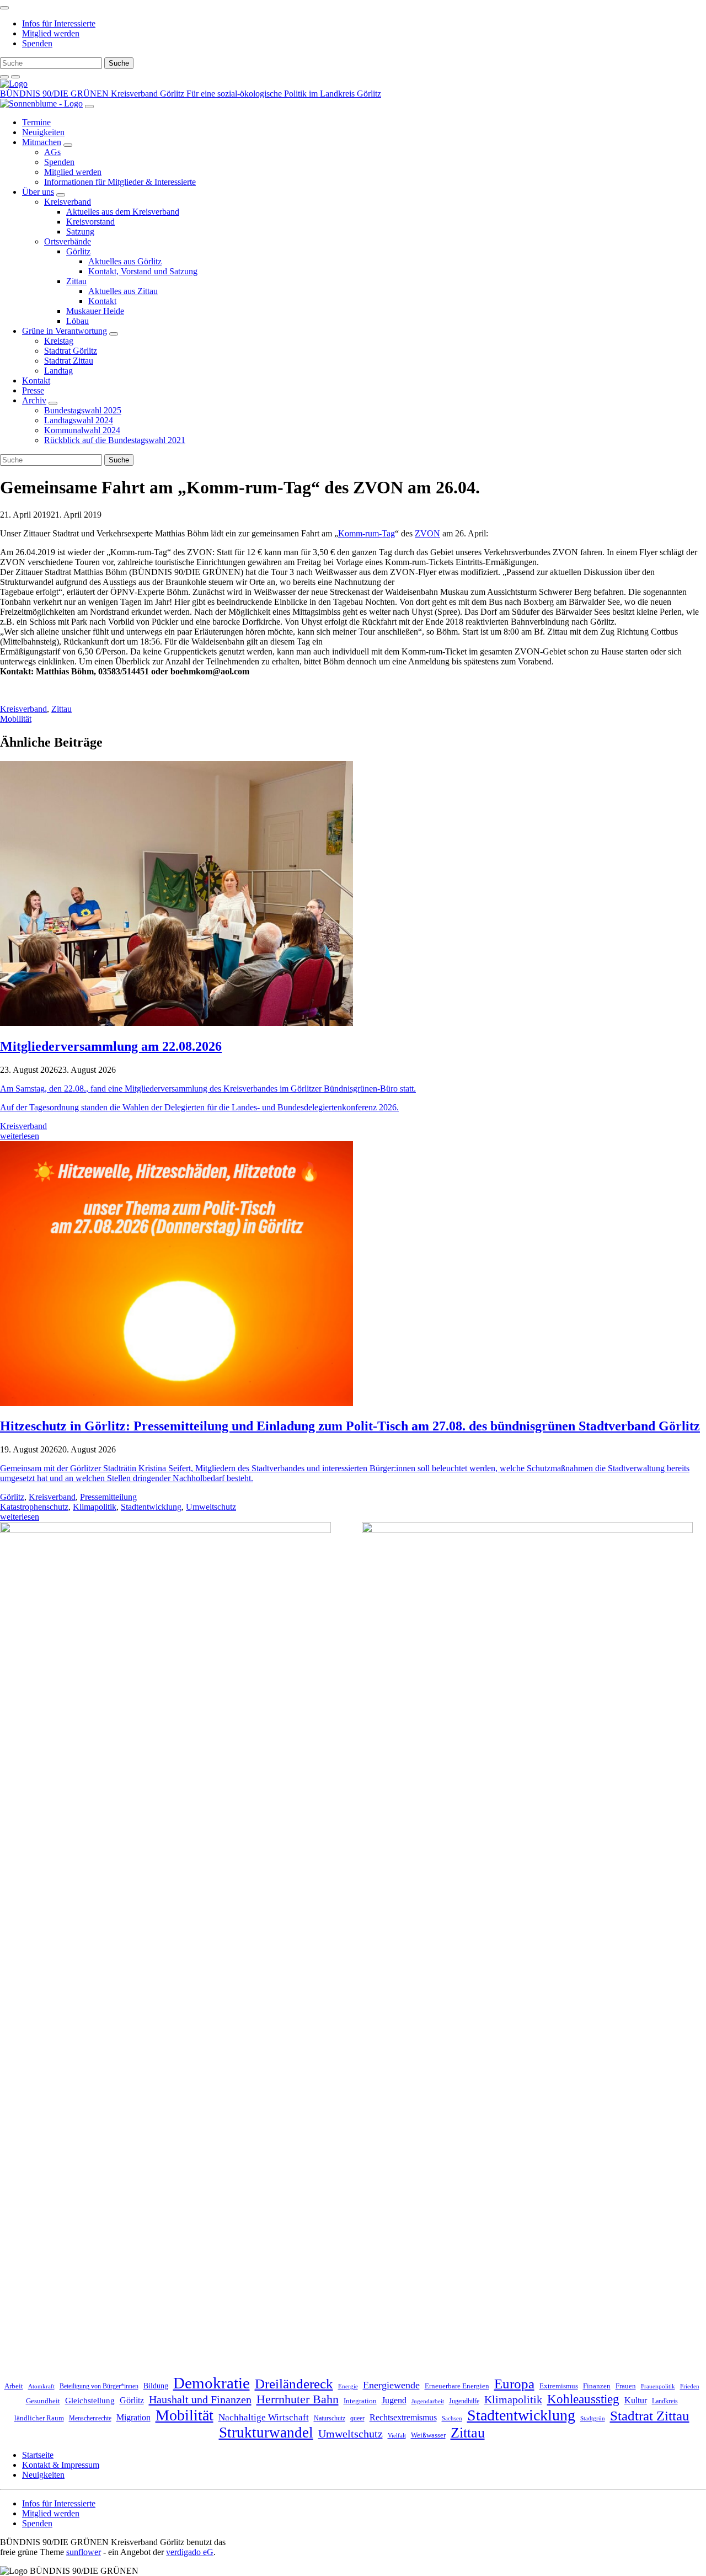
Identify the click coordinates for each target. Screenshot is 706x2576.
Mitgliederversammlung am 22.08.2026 (111, 1046)
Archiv (34, 400)
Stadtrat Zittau (69, 361)
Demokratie (212, 2383)
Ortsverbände (68, 241)
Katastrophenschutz (34, 1507)
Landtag (58, 371)
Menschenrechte (90, 2418)
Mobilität (16, 719)
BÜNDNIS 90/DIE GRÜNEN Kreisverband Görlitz (93, 94)
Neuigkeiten (43, 132)
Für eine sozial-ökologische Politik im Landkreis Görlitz (284, 94)
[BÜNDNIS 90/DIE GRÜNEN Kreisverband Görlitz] (14, 84)
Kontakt (102, 301)
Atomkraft (41, 2386)
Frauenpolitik (658, 2386)
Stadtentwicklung (151, 1507)
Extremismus (559, 2386)
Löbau (77, 321)
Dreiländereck (294, 2383)
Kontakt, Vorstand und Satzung (143, 271)
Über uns (38, 192)
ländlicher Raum (39, 2418)
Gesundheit (43, 2401)
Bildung (156, 2386)
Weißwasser (428, 2435)
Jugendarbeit (428, 2401)
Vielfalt (397, 2436)
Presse (33, 390)
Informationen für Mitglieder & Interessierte (120, 182)
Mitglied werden (51, 33)
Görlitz (78, 251)
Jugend (394, 2400)
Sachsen (452, 2418)
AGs (52, 152)
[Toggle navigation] (4, 8)
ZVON (427, 533)
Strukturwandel (266, 2433)
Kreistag (59, 341)
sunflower (84, 2552)
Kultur (636, 2400)
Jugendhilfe (464, 2401)
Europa (514, 2384)
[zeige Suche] (4, 77)
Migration (133, 2417)
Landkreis (665, 2401)
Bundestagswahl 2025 (83, 410)
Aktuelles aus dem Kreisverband (123, 212)
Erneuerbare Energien (457, 2386)
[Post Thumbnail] (176, 1023)
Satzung (80, 231)
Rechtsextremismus (403, 2417)
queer (357, 2418)
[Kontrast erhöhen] (15, 77)
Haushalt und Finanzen (200, 2399)
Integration (360, 2401)
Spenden (37, 43)
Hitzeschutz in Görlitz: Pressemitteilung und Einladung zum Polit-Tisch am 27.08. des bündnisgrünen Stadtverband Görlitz (350, 1426)
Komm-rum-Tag (367, 533)
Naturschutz (330, 2418)
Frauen (626, 2386)
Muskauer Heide (95, 311)
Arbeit (14, 2386)
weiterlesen (20, 1136)
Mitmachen (42, 142)
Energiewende (391, 2385)
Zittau (76, 281)
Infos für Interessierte (59, 23)
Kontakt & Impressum (61, 2465)
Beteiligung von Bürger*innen (99, 2386)
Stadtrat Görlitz (71, 351)
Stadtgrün (593, 2418)
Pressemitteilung (108, 1497)
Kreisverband (68, 202)
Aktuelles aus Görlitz (125, 261)
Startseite (38, 2455)
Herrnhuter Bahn (298, 2399)
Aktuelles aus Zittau (123, 291)
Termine (36, 122)
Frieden (690, 2386)
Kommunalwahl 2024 (82, 430)
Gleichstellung (90, 2401)
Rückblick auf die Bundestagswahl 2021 (115, 440)
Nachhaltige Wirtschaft (264, 2417)
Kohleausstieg (583, 2399)
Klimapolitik (95, 1507)
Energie (348, 2386)
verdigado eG (190, 2552)
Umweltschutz (211, 1507)
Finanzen (597, 2386)
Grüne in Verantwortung (65, 331)
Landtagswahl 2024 (79, 420)
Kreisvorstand (90, 222)
